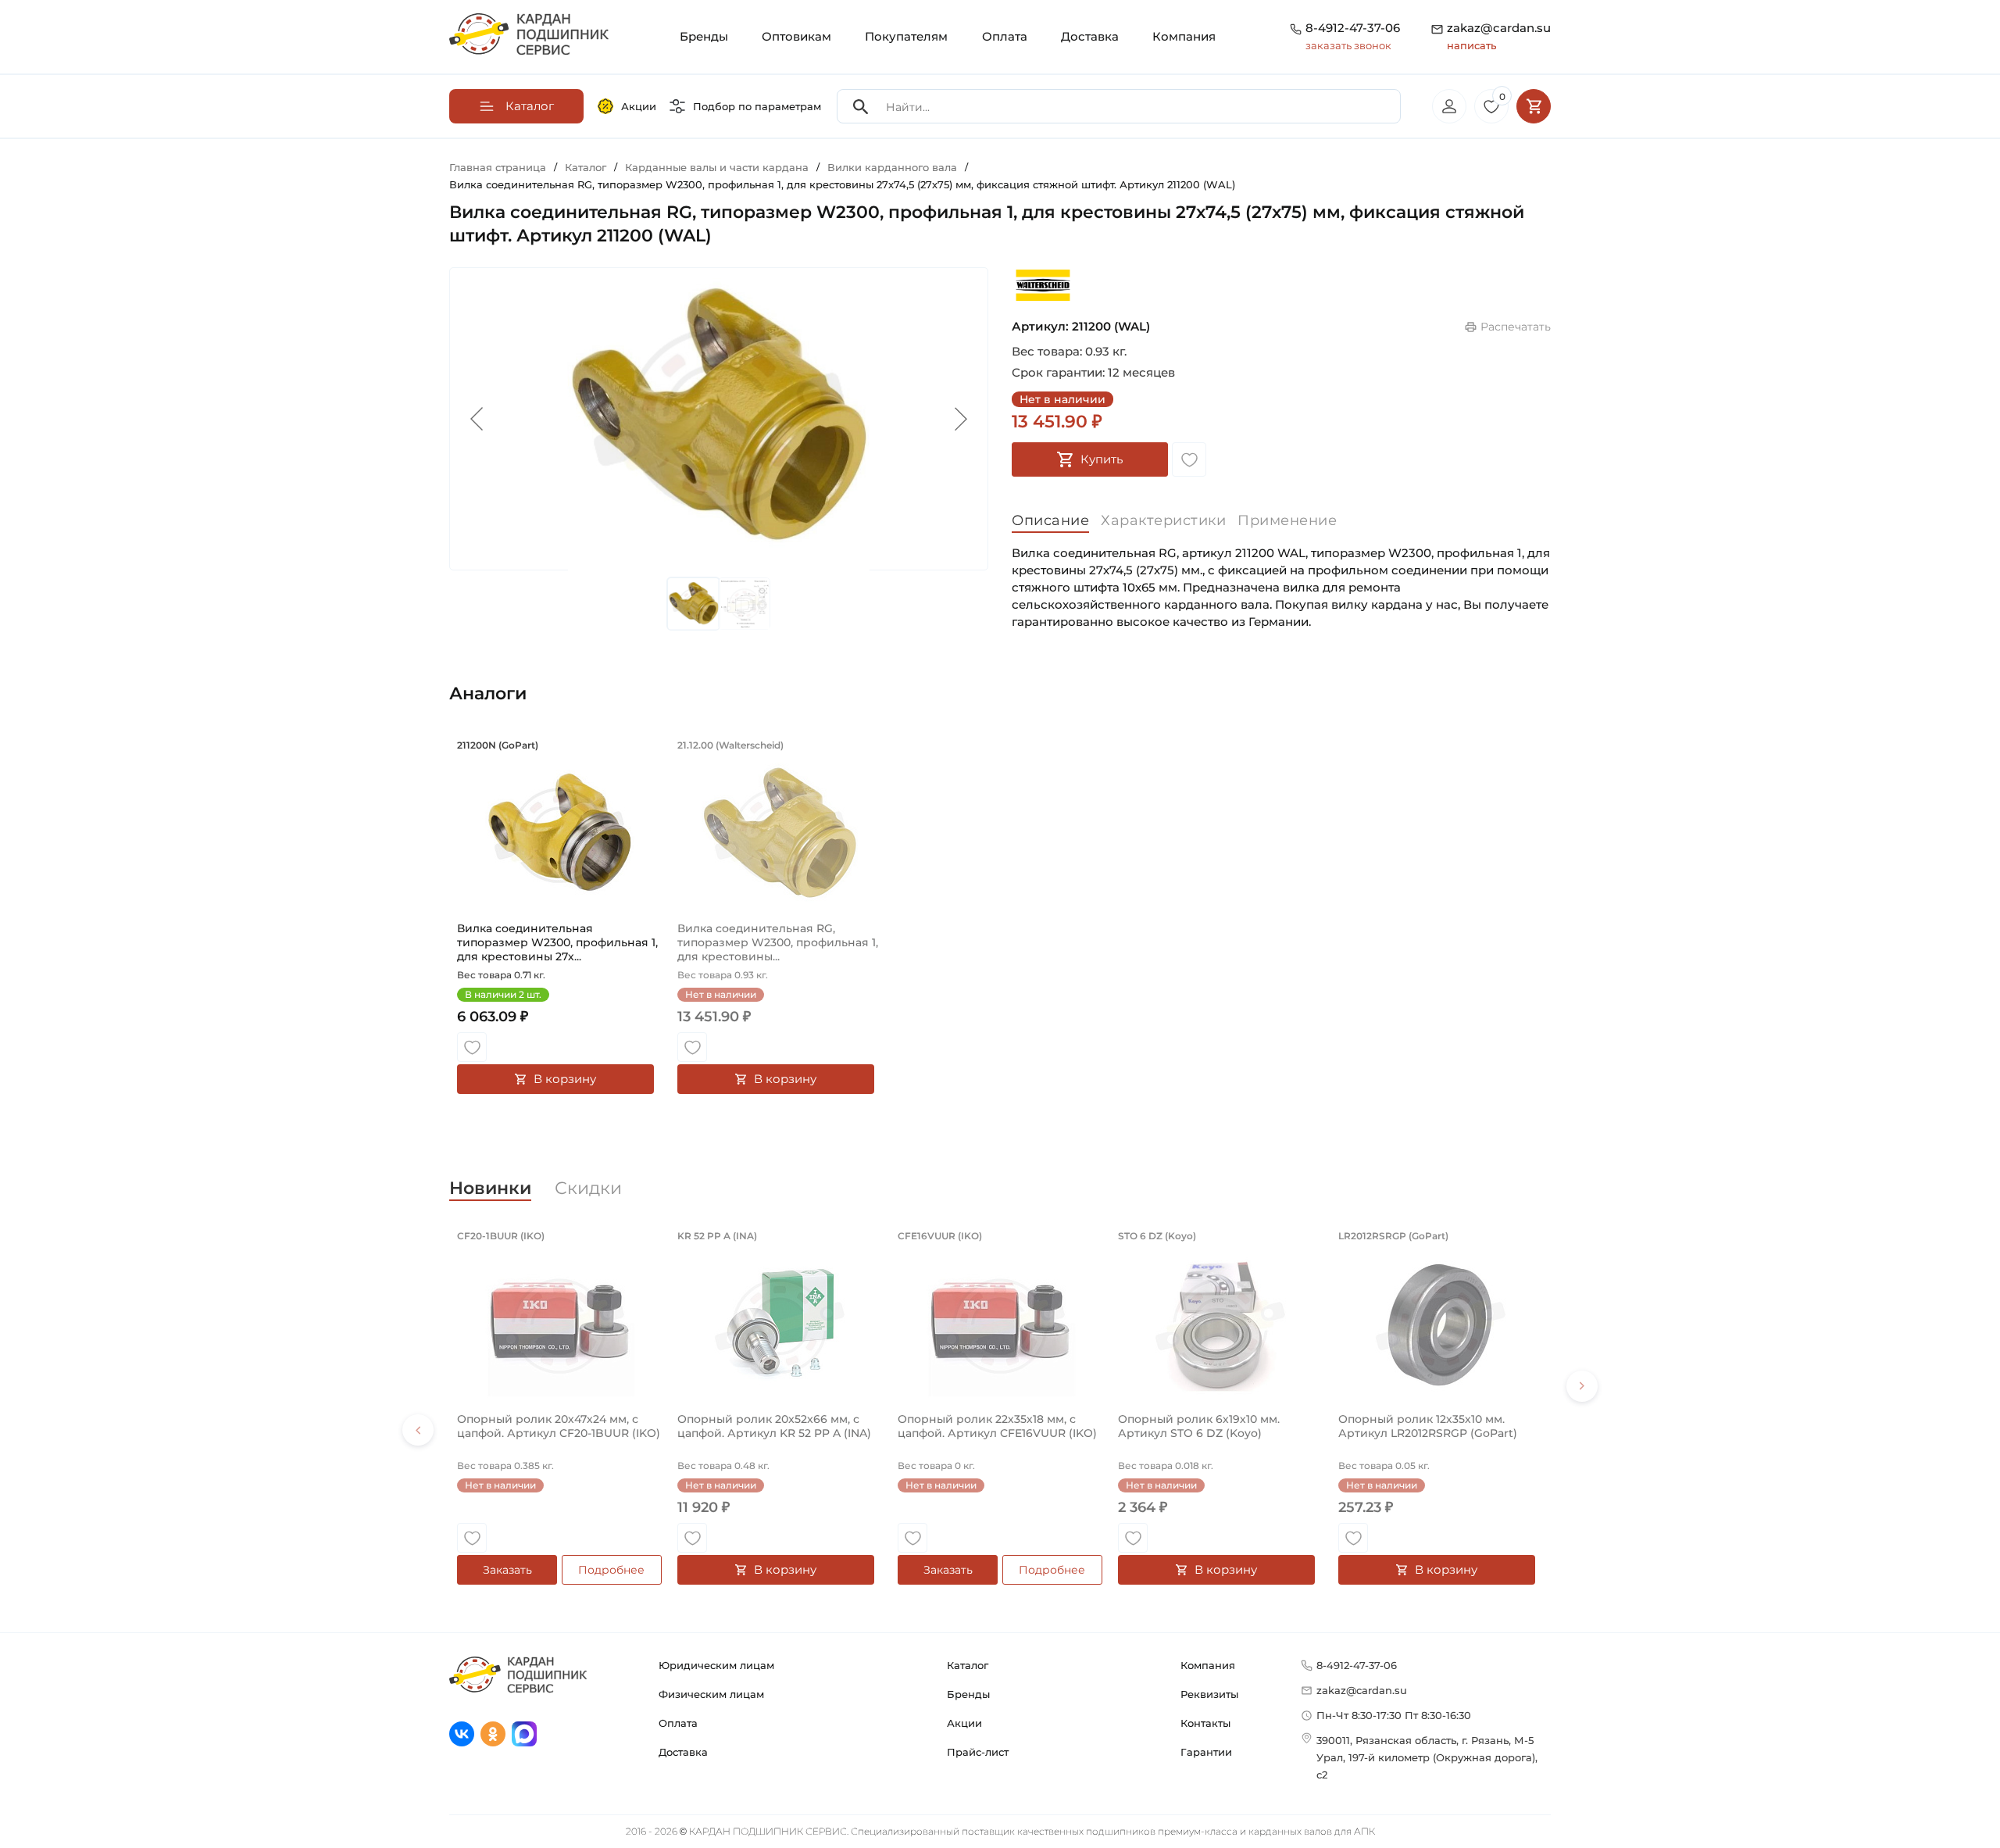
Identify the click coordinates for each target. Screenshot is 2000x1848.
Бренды (704, 36)
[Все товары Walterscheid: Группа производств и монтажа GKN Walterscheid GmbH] (1043, 285)
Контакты (1205, 1723)
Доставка (1090, 36)
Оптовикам (796, 36)
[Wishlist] (1189, 459)
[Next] (1582, 1386)
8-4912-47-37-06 (1353, 28)
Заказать (507, 1570)
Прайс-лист (978, 1752)
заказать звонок (1348, 45)
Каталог (968, 1665)
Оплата (1005, 36)
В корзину (565, 1079)
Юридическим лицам (716, 1665)
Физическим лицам (711, 1694)
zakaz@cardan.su (1499, 36)
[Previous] (418, 1430)
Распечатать (1516, 327)
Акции (639, 106)
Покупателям (906, 36)
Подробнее (611, 1570)
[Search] (861, 107)
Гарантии (1206, 1752)
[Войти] (1449, 106)
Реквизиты (1209, 1694)
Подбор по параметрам (757, 106)
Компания (1184, 36)
